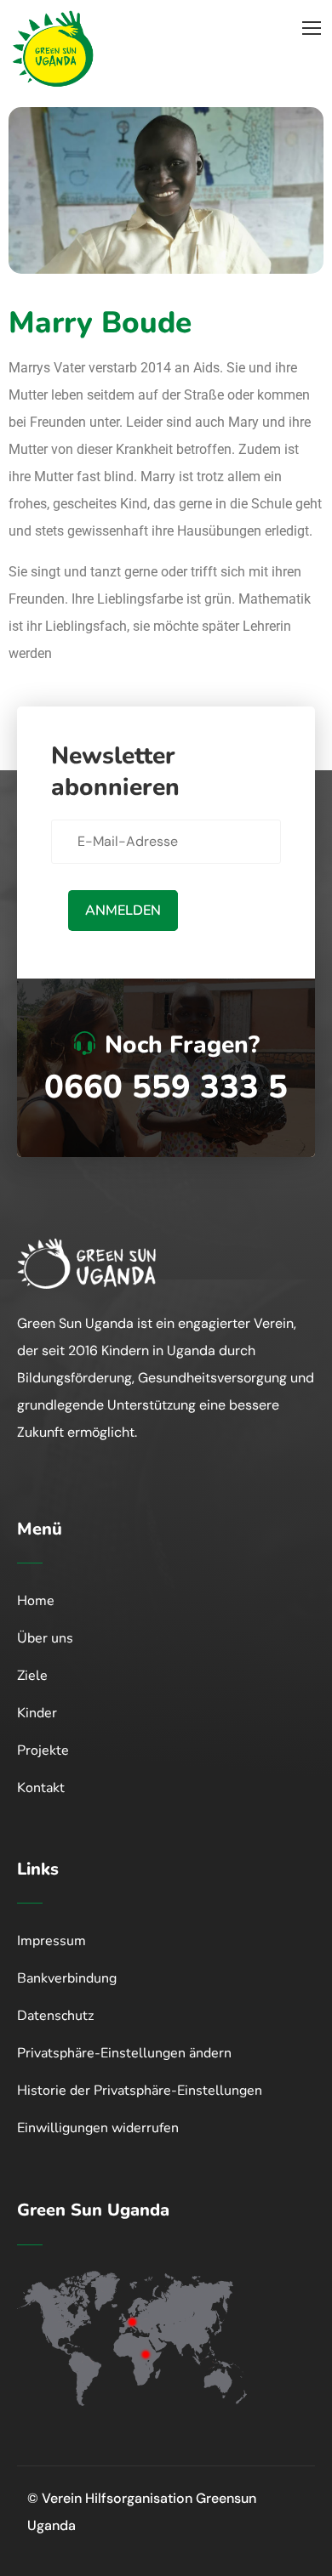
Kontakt (41, 1788)
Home (36, 1601)
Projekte (43, 1750)
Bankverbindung (67, 1978)
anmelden (123, 911)
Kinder (37, 1713)
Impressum (52, 1941)
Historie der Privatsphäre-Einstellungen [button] (140, 2091)
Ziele (32, 1676)
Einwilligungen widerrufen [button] (98, 2128)
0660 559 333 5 (166, 1087)
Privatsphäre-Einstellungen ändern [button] (124, 2053)
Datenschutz (55, 2016)
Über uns (45, 1638)
